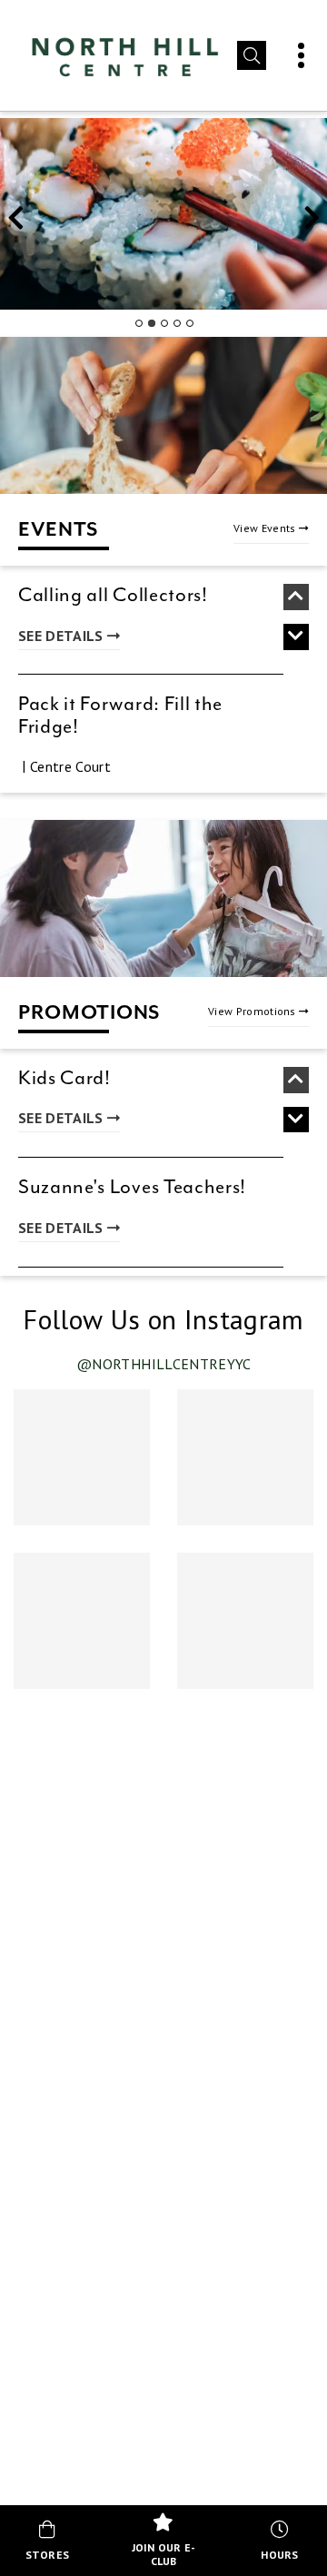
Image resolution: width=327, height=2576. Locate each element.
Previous (15, 223)
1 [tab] (138, 323)
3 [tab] (163, 323)
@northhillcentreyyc (164, 1364)
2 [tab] (151, 323)
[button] (252, 55)
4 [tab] (176, 323)
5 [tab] (189, 323)
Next (312, 223)
